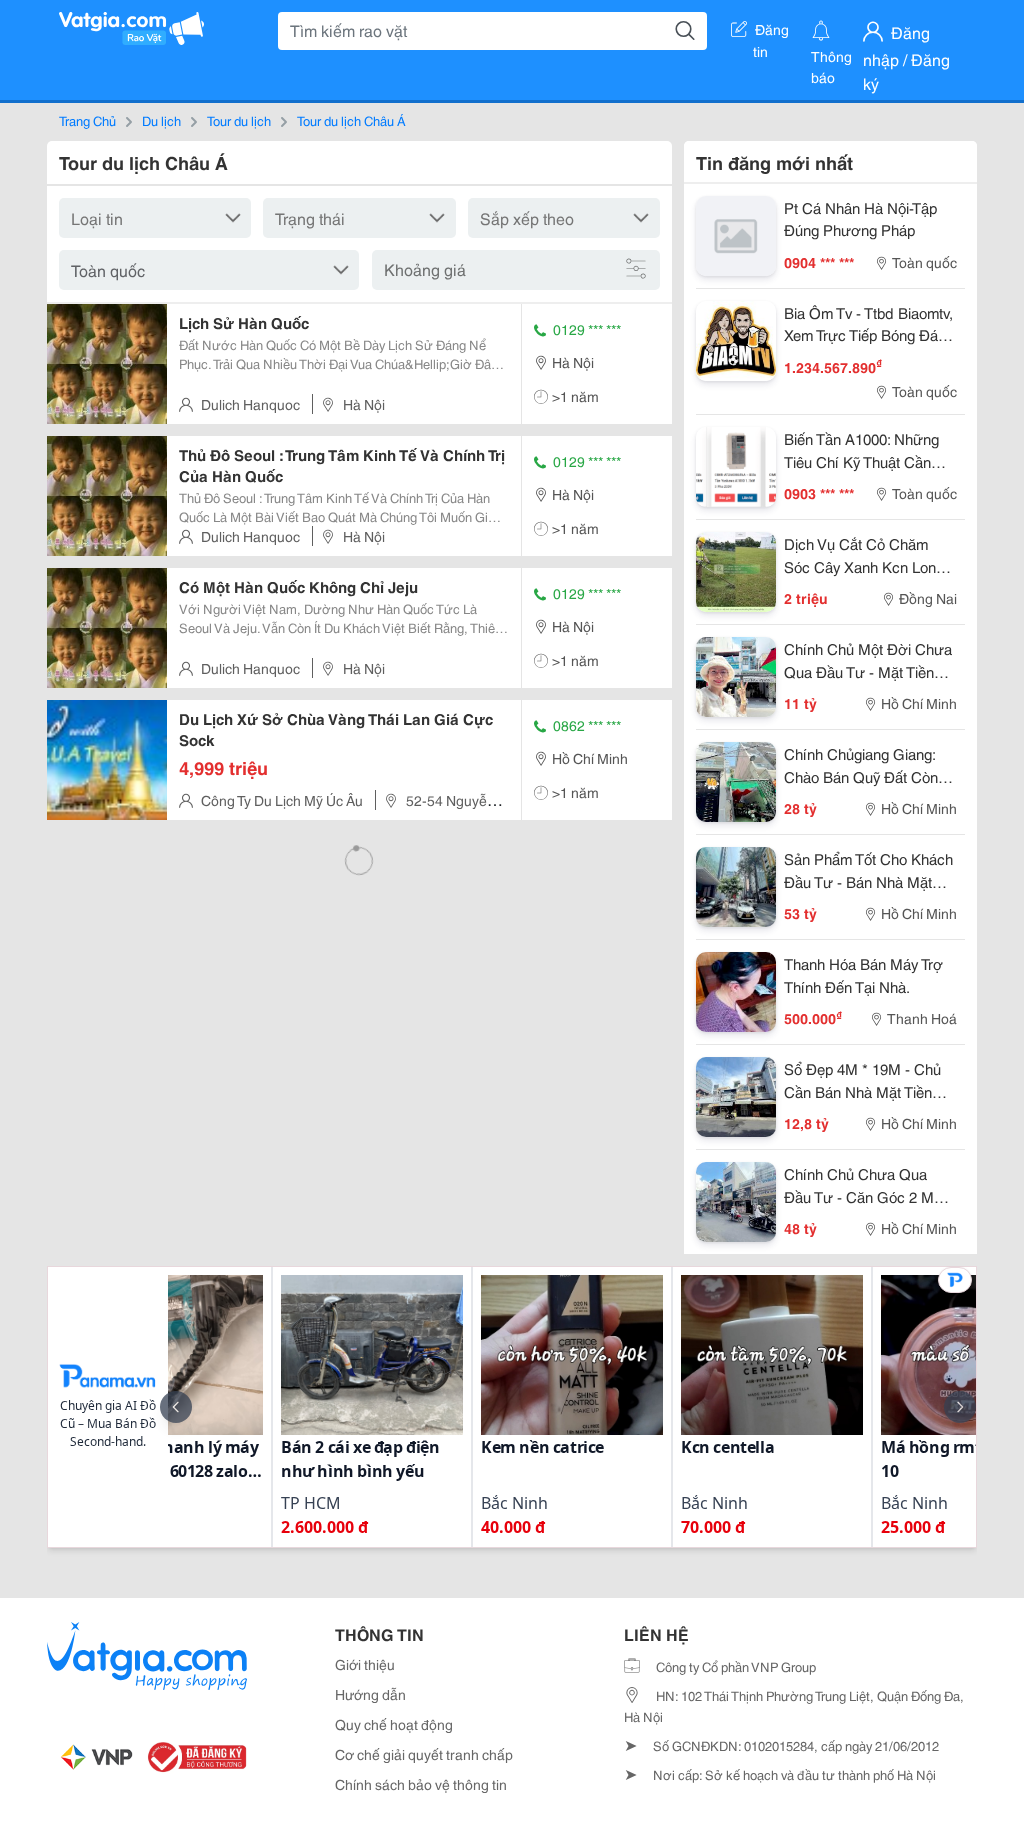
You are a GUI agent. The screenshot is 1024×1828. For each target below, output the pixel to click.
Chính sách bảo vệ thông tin (421, 1784)
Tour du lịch (239, 120)
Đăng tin (771, 33)
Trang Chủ (87, 120)
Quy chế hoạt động (394, 1724)
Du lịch (161, 120)
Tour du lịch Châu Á (351, 120)
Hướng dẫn (370, 1694)
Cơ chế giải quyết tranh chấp (424, 1754)
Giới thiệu (365, 1664)
